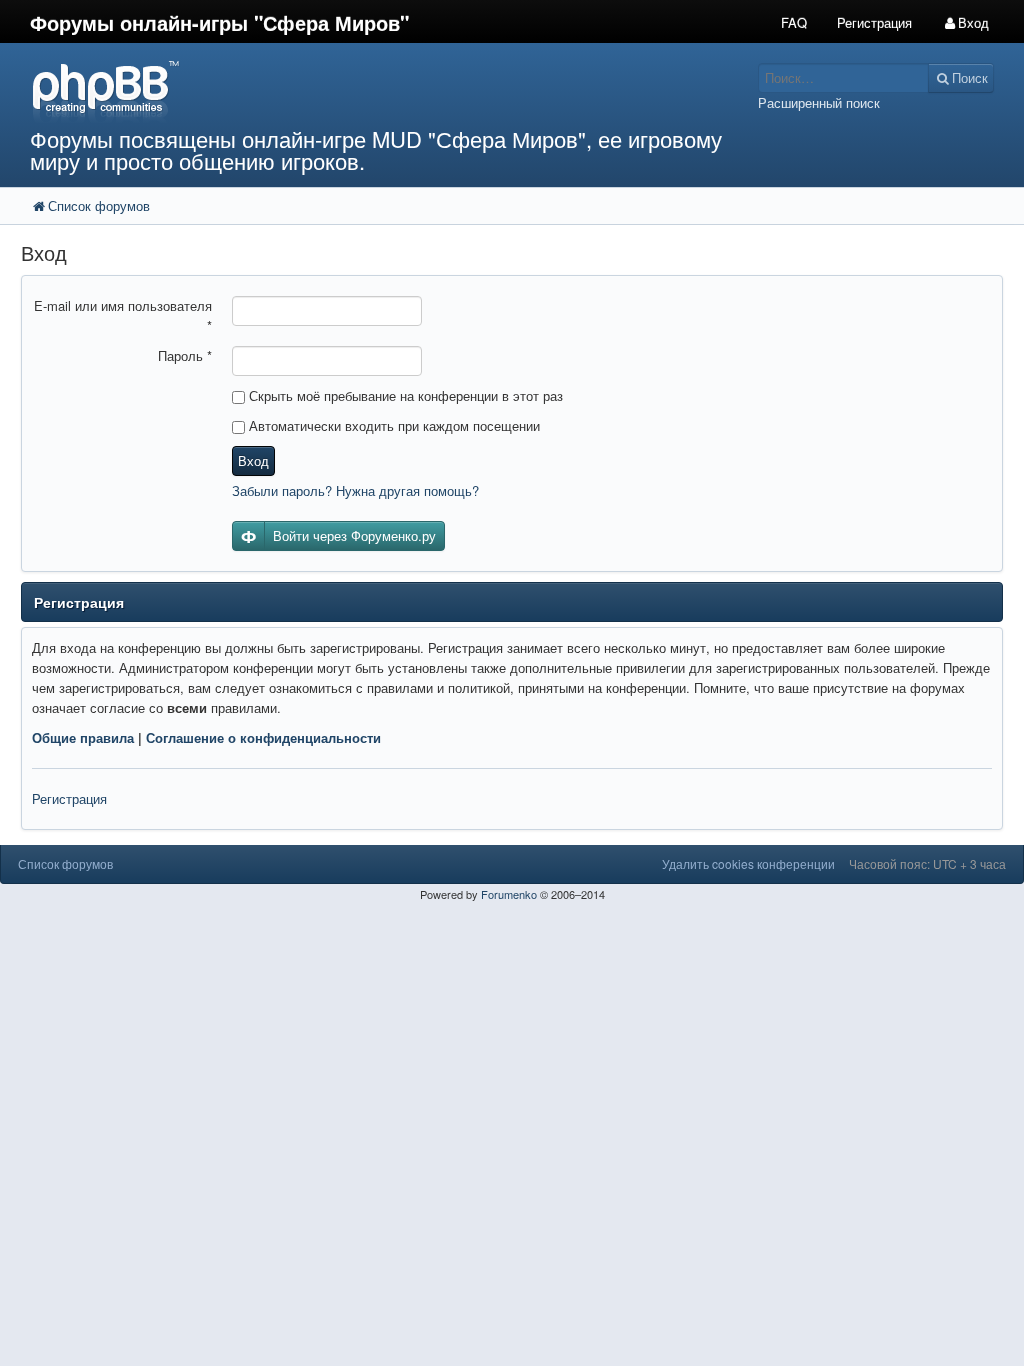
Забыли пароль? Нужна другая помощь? (355, 490)
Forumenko (509, 894)
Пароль (185, 355)
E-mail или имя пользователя (123, 315)
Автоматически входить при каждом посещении (392, 425)
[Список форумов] (384, 90)
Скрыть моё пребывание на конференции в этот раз (404, 395)
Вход (253, 460)
